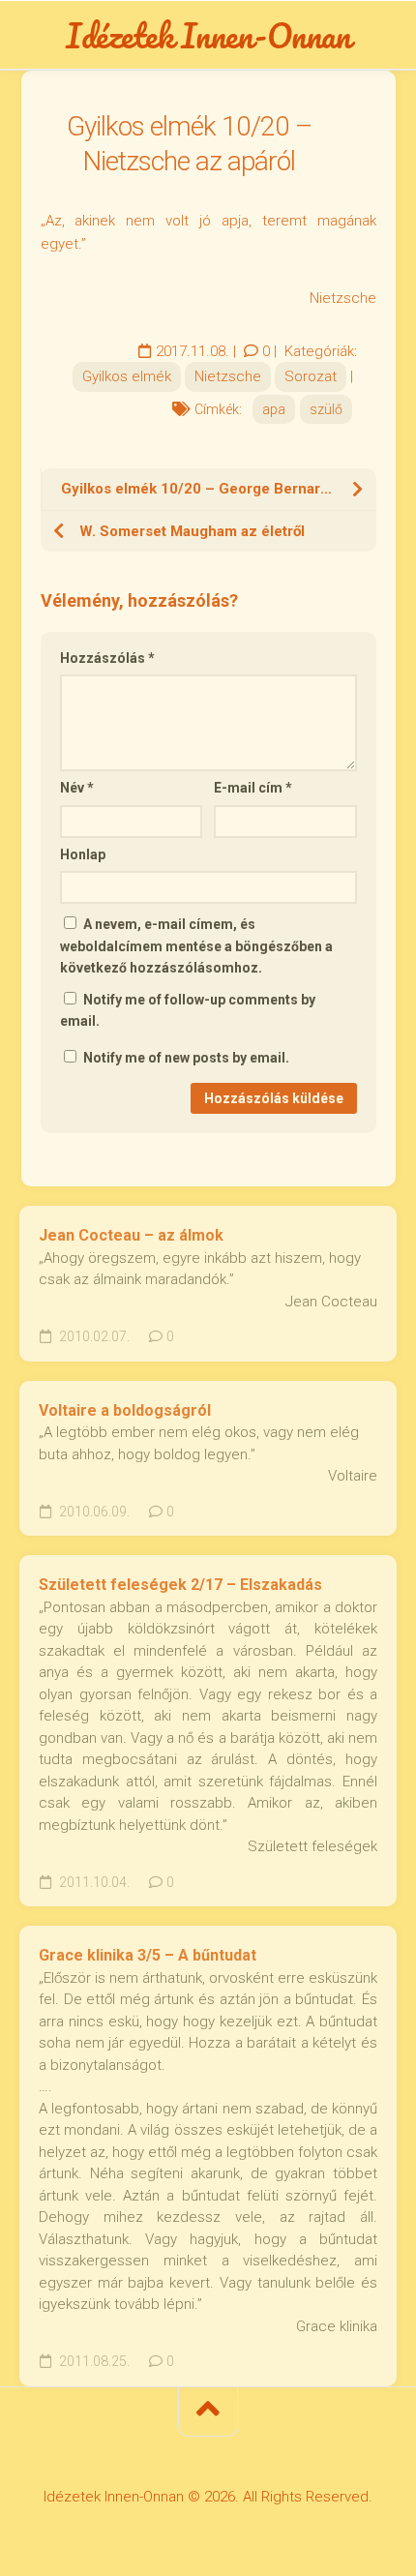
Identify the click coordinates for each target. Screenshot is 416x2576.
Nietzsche (228, 376)
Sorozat (311, 376)
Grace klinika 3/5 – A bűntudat (148, 1955)
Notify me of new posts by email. (186, 1058)
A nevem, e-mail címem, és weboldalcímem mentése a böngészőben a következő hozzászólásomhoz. (196, 946)
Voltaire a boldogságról (125, 1410)
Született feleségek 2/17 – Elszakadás (180, 1585)
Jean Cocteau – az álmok (131, 1235)
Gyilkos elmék (127, 376)
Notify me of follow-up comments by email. (188, 1011)
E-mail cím (253, 788)
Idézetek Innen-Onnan (208, 35)
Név (77, 788)
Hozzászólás (107, 658)
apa (274, 409)
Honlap (83, 854)
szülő (326, 409)
